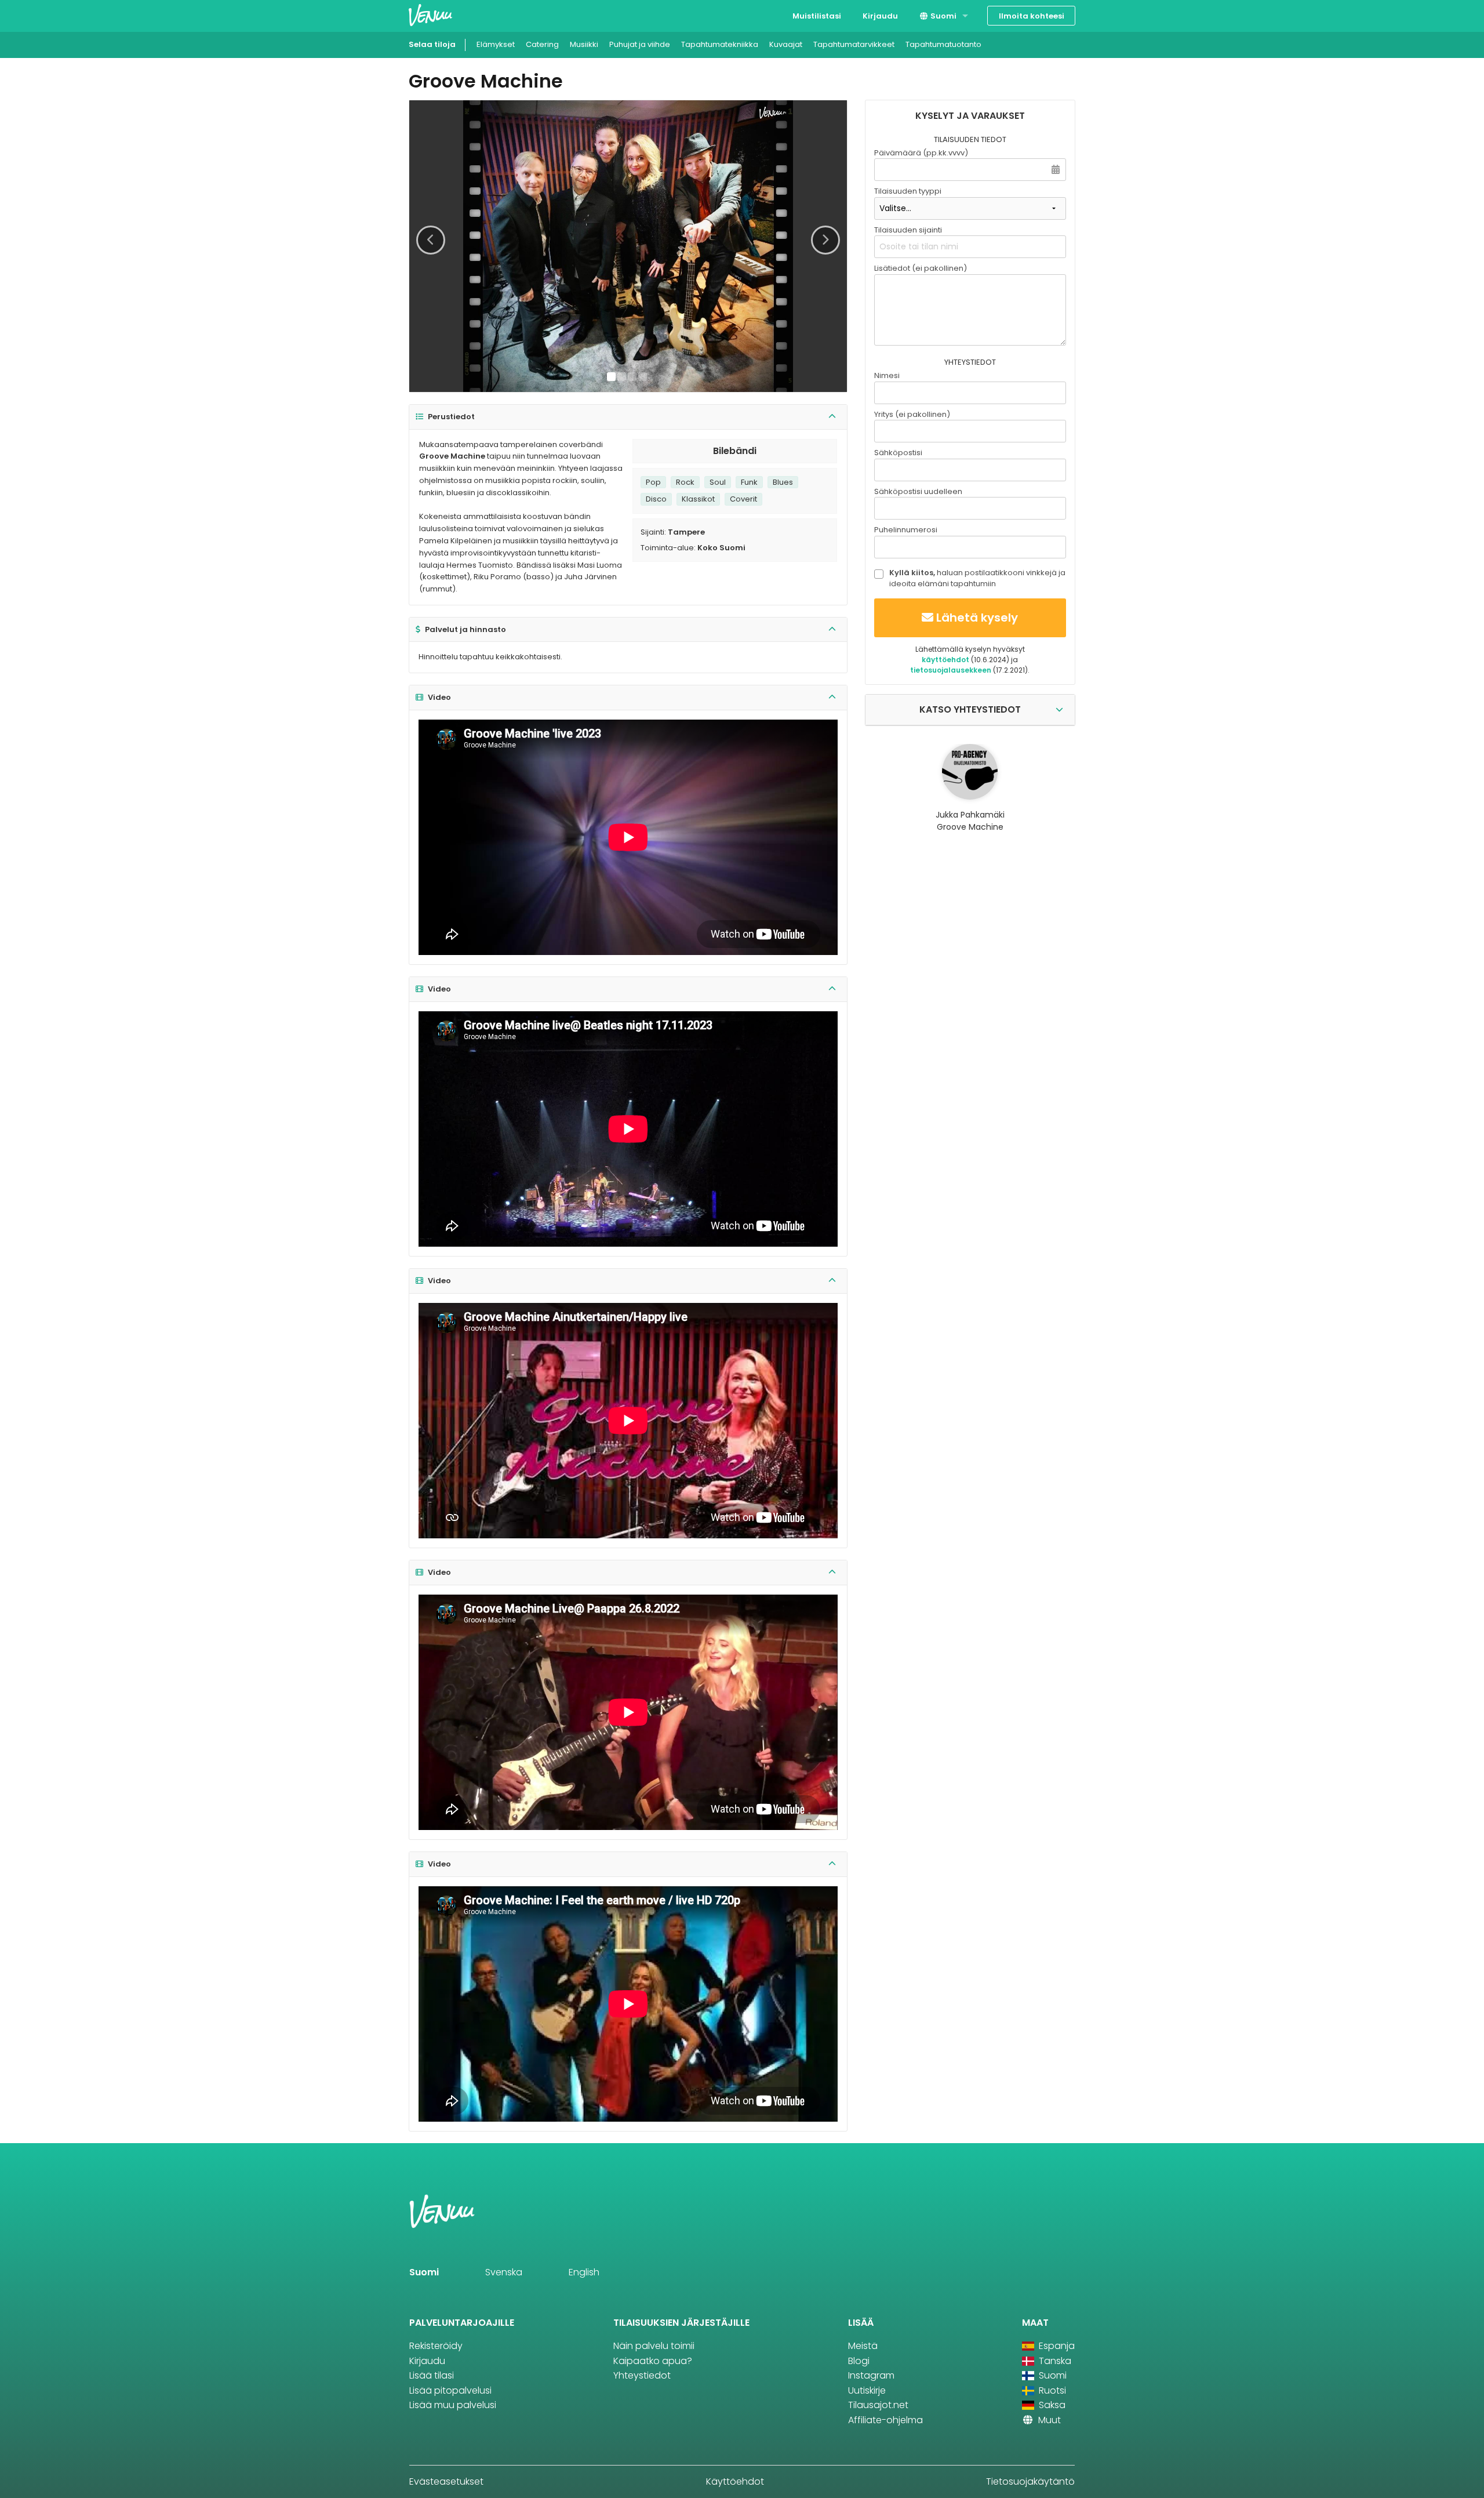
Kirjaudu (880, 16)
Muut (1048, 2420)
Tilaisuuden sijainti (908, 230)
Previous (431, 240)
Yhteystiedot (642, 2375)
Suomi (943, 16)
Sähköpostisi (898, 453)
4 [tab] (643, 377)
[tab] (628, 417)
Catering (542, 44)
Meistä (863, 2346)
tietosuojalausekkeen (951, 670)
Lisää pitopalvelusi (450, 2390)
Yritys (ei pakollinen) (912, 414)
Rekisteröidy (436, 2346)
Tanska (1054, 2361)
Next (825, 240)
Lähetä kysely (977, 618)
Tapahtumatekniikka (720, 44)
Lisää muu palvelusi (453, 2405)
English (584, 2272)
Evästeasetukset (446, 2481)
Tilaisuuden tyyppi (908, 191)
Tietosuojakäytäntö (1030, 2481)
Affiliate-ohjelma (885, 2420)
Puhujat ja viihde (640, 44)
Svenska (504, 2272)
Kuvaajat (786, 44)
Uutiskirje (867, 2390)
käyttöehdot (945, 660)
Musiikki (584, 44)
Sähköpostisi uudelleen (918, 491)
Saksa (1051, 2405)
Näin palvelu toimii (654, 2346)
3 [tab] (632, 377)
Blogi (859, 2361)
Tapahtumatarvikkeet (854, 44)
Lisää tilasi (432, 2375)
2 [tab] (622, 377)
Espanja (1056, 2346)
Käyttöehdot (735, 2481)
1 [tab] (611, 377)
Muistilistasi (817, 16)
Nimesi (887, 375)
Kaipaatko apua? (653, 2361)
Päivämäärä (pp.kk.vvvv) (921, 153)
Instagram (871, 2375)
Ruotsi (1051, 2390)
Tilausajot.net (878, 2405)
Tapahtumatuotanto (943, 44)
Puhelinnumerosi (906, 530)
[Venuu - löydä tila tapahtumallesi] (430, 15)
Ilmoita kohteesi (1032, 16)
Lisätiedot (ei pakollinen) (921, 268)
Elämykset (496, 44)
